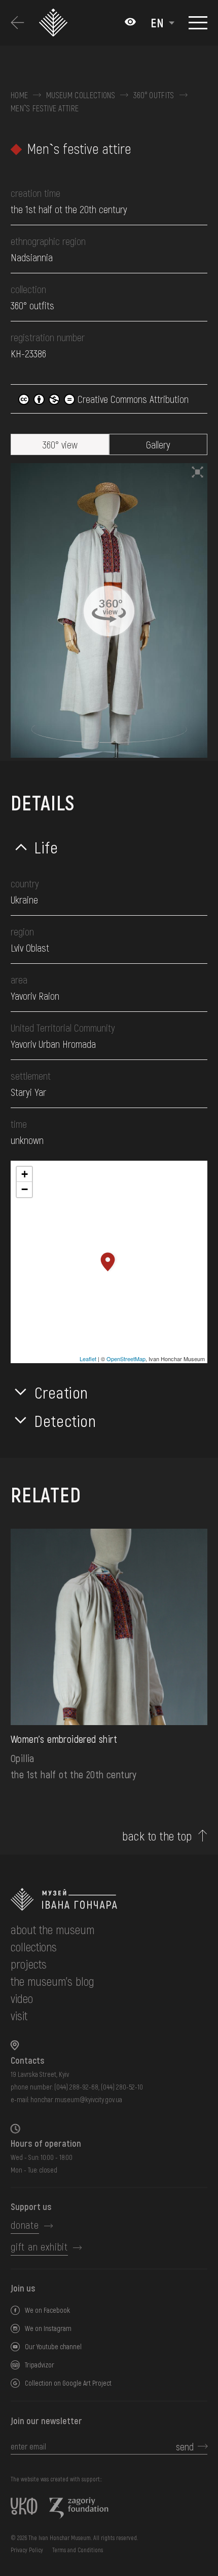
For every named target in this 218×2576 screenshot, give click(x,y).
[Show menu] (198, 23)
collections (34, 1947)
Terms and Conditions (78, 2550)
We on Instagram (48, 2328)
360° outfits (154, 95)
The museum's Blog (52, 1981)
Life (46, 847)
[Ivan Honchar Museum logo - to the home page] (56, 23)
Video (22, 1998)
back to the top (157, 1836)
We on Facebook (47, 2310)
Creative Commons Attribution (132, 399)
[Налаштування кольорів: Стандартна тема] (130, 23)
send (185, 2446)
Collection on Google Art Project (68, 2383)
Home (19, 95)
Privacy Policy (27, 2550)
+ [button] (25, 1174)
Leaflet (88, 1359)
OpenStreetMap (126, 1359)
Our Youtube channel (53, 2346)
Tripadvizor (40, 2365)
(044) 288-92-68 (76, 2087)
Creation (61, 1392)
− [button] (25, 1189)
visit (19, 2015)
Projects (29, 1964)
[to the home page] (109, 1899)
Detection (65, 1420)
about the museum (52, 1929)
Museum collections (81, 95)
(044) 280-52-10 (122, 2087)
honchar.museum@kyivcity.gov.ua (76, 2099)
